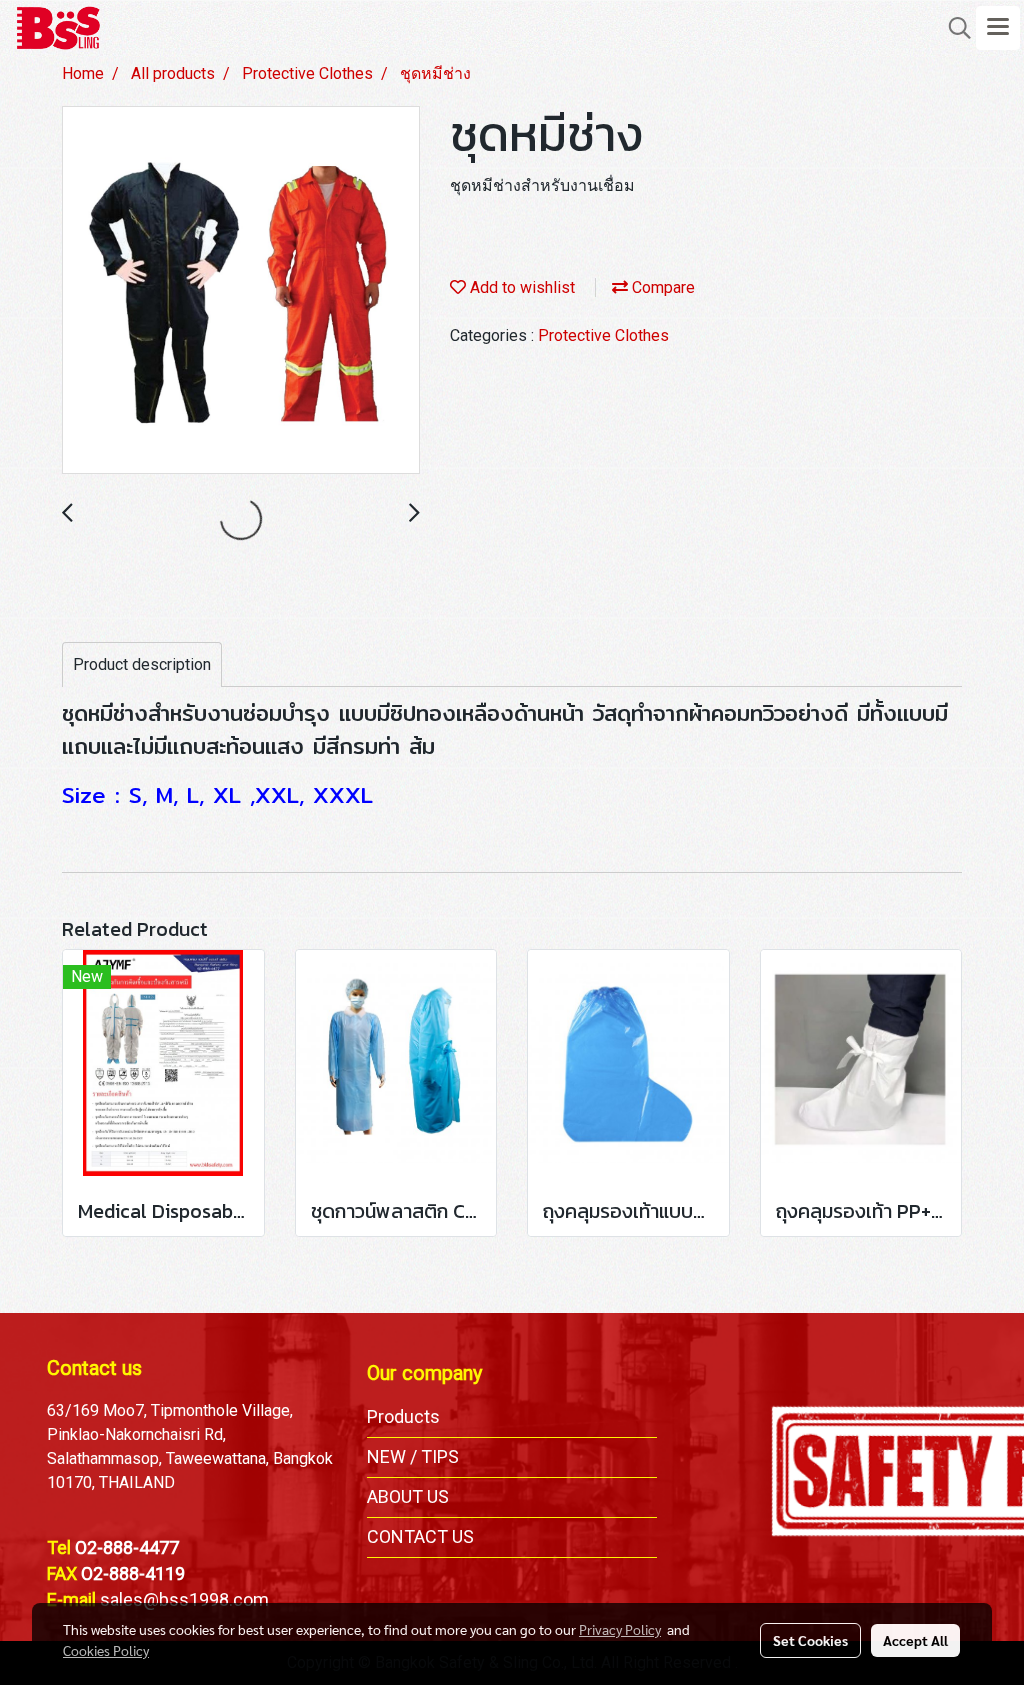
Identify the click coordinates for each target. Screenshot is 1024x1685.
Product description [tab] (142, 664)
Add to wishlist (520, 287)
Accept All (915, 1640)
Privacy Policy (620, 1629)
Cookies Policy (106, 1650)
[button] (953, 28)
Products (403, 1416)
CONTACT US (420, 1536)
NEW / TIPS (413, 1456)
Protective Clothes (603, 335)
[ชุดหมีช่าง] (241, 291)
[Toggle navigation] (998, 28)
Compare (661, 287)
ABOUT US (408, 1496)
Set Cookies (810, 1640)
